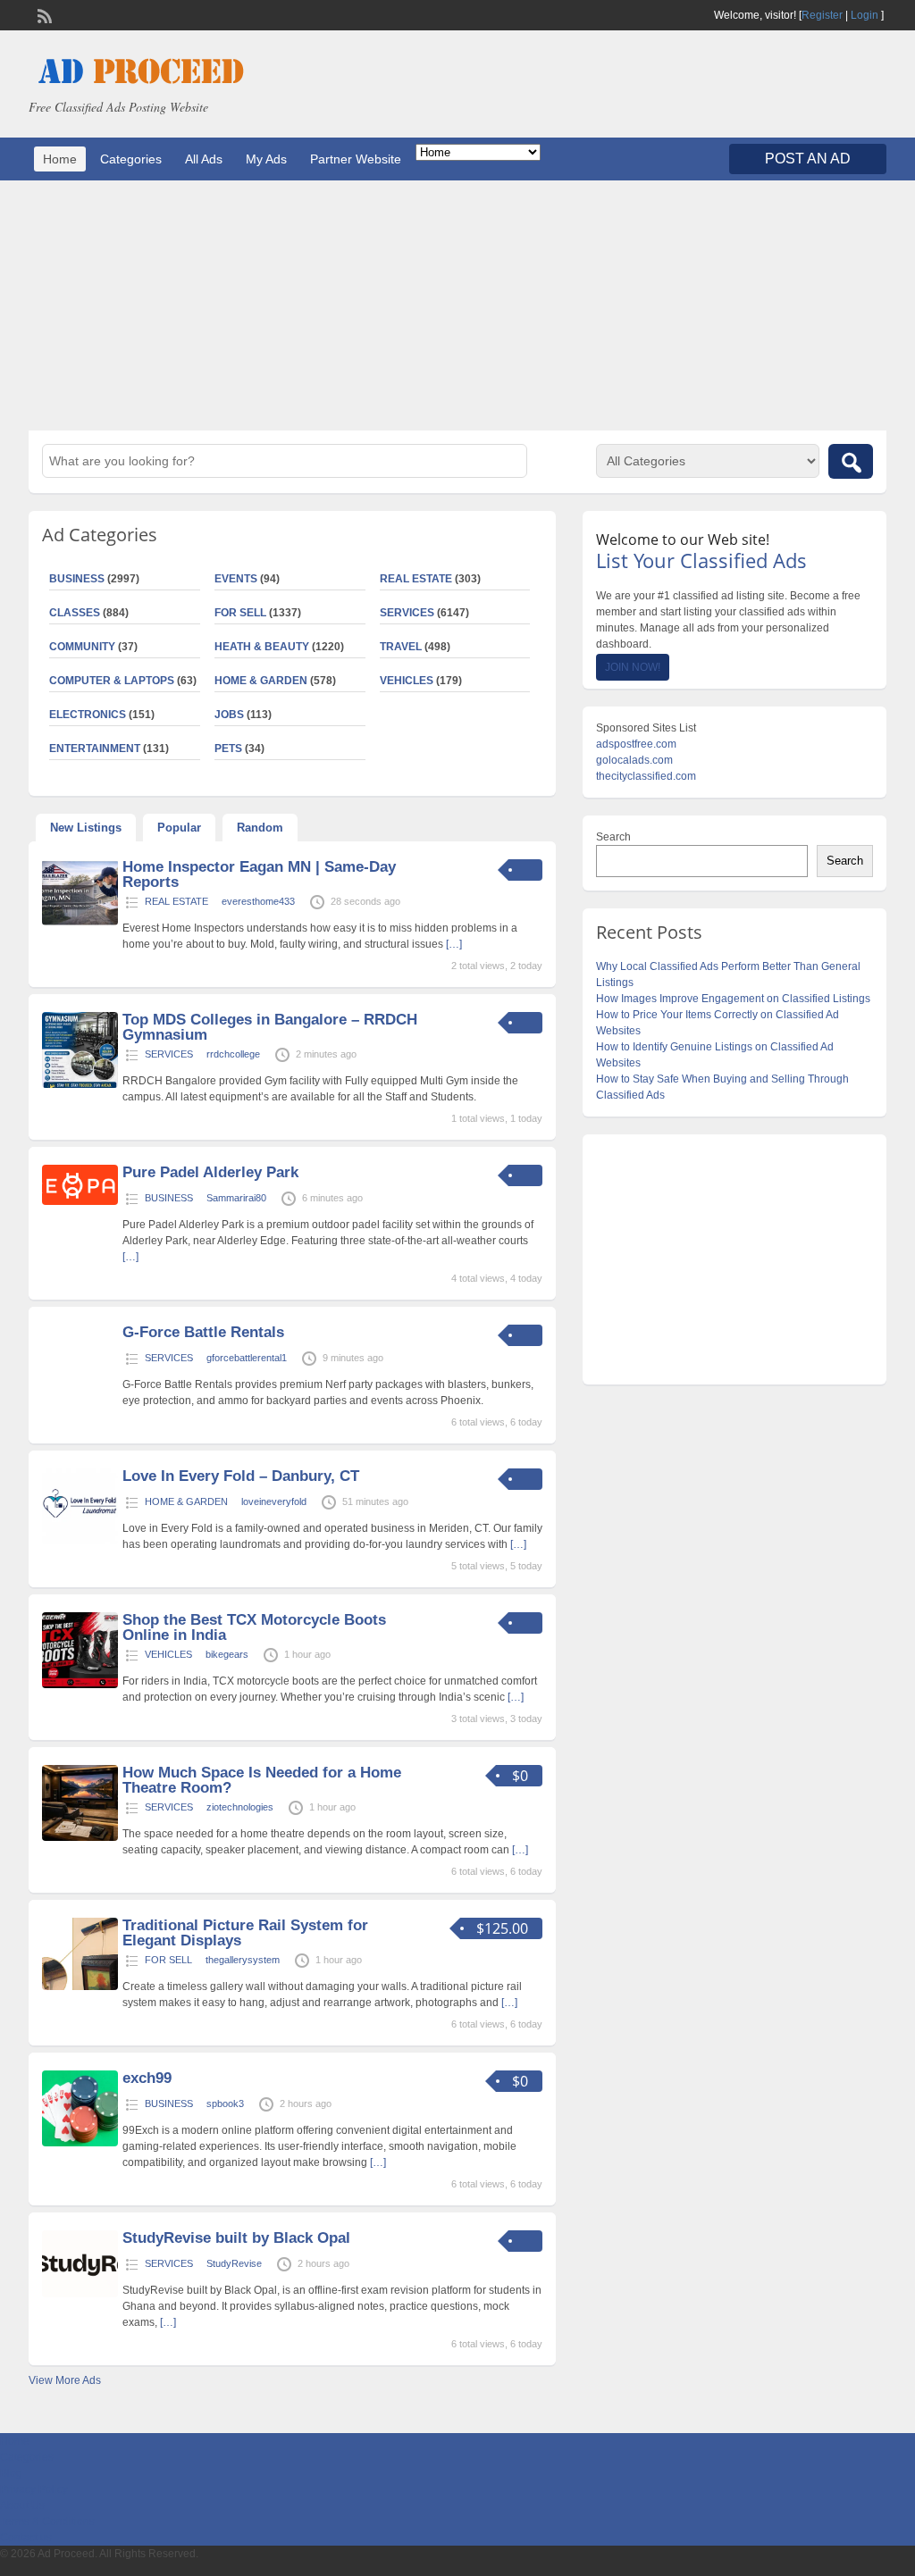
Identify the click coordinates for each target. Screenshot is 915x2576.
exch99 (147, 2078)
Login (865, 15)
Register (822, 15)
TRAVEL (401, 647)
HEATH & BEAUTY (262, 647)
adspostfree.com (636, 744)
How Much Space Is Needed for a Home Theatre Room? (262, 1780)
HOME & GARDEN (261, 681)
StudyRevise (234, 2263)
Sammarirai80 (236, 1198)
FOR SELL (240, 613)
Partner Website (356, 159)
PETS (228, 749)
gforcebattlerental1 (247, 1358)
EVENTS (236, 579)
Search (613, 837)
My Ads (266, 159)
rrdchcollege (233, 1054)
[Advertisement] (457, 305)
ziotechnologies (240, 1807)
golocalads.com (634, 760)
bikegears (227, 1654)
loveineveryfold (274, 1501)
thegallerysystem (243, 1960)
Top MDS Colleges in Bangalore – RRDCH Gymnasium (270, 1027)
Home (60, 159)
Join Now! (633, 667)
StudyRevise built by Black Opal (236, 2238)
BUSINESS (169, 1198)
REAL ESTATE (416, 579)
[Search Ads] (851, 461)
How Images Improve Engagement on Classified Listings (733, 999)
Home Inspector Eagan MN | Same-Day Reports (259, 874)
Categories (131, 159)
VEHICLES (407, 681)
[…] (454, 944)
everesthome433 (258, 901)
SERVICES (407, 613)
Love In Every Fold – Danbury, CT (241, 1476)
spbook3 (225, 2103)
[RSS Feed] (43, 14)
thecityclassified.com (646, 776)
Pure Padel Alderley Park (210, 1172)
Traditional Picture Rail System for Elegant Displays (245, 1933)
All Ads (204, 159)
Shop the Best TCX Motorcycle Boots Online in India (254, 1627)
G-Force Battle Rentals (203, 1332)
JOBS (229, 715)
